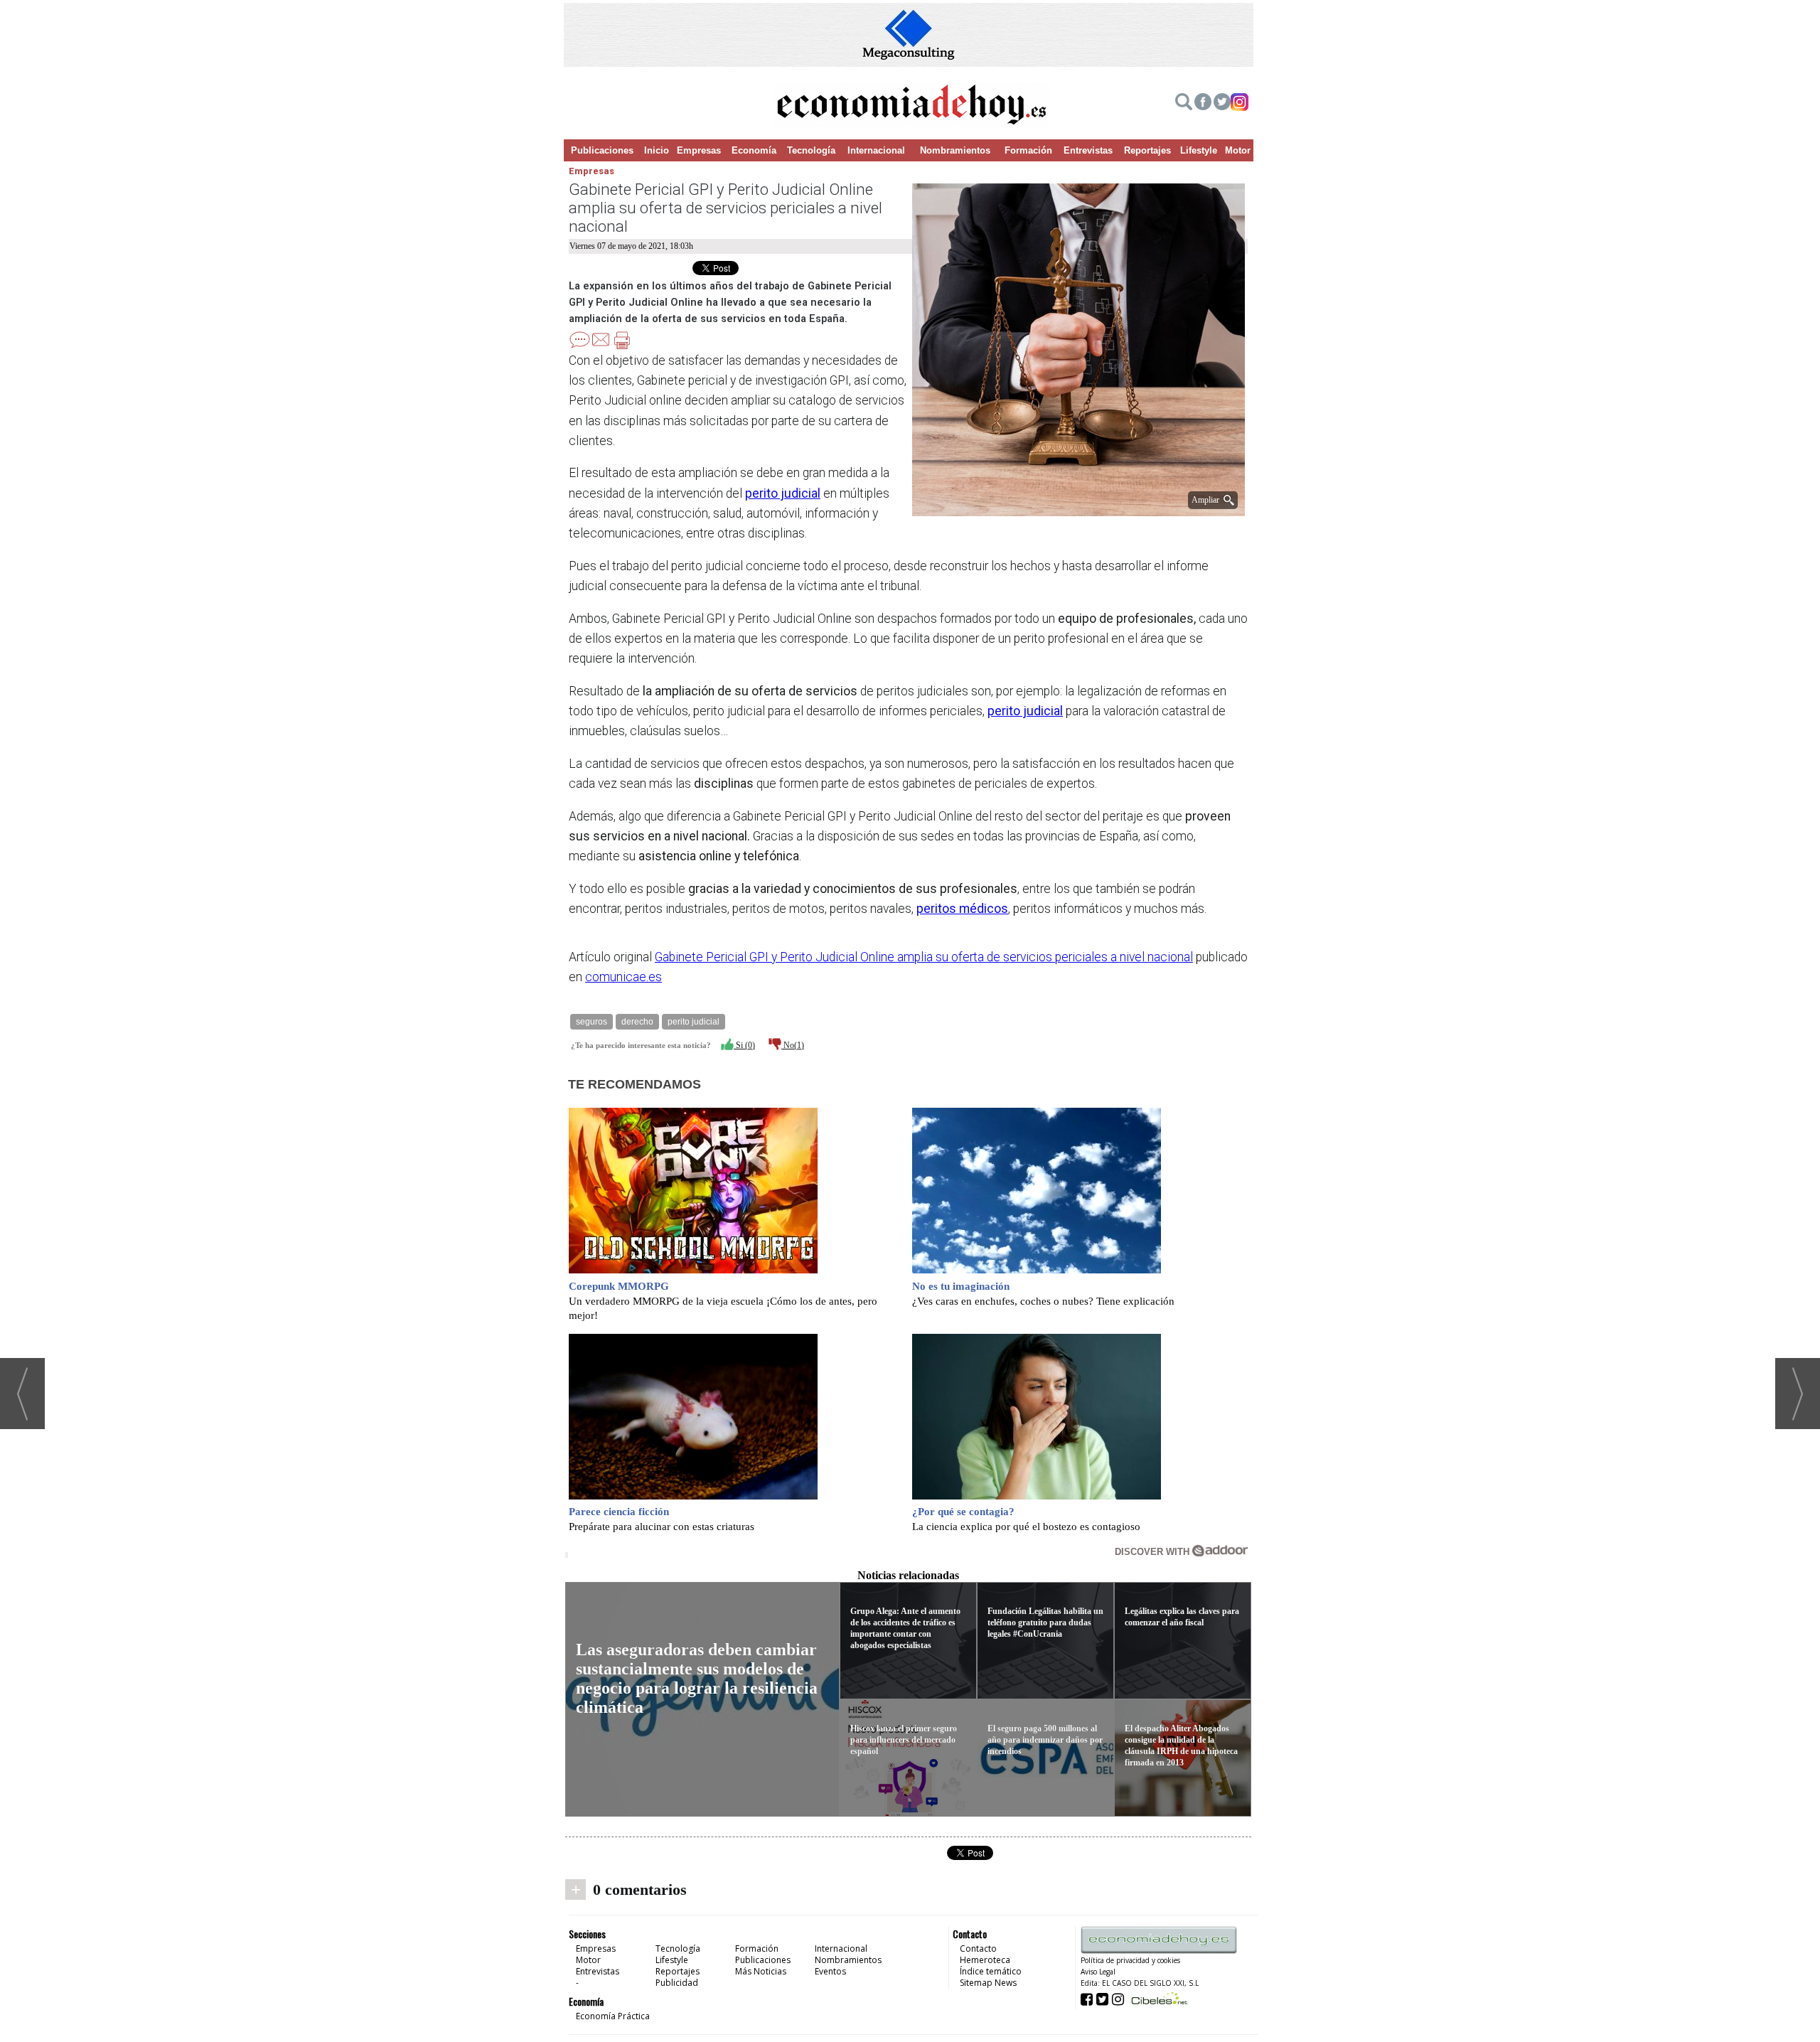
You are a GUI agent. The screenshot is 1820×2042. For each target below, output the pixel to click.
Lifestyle (1199, 150)
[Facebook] (1203, 104)
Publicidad (677, 1983)
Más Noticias (761, 1971)
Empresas (699, 150)
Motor (1238, 150)
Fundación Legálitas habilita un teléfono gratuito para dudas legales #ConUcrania (1045, 1623)
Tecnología (811, 150)
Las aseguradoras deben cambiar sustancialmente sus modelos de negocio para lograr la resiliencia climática (697, 1678)
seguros (591, 1022)
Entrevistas (1088, 150)
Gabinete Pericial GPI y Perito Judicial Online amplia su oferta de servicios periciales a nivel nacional (924, 957)
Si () (744, 1045)
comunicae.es (623, 977)
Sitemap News (988, 1983)
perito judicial (783, 493)
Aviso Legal (1098, 1972)
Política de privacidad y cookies (1130, 1960)
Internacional (876, 150)
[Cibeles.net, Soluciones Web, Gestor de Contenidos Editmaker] (1158, 1998)
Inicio (657, 150)
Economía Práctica (613, 2016)
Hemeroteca (985, 1960)
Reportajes (1147, 150)
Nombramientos (955, 150)
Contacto (978, 1949)
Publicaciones (602, 150)
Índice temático (991, 1971)
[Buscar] (1184, 104)
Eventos (830, 1971)
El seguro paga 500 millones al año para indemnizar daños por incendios (1045, 1740)
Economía (754, 150)
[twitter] (1222, 104)
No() (793, 1045)
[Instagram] (1240, 104)
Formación (1028, 150)
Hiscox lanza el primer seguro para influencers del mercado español (904, 1740)
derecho (637, 1022)
